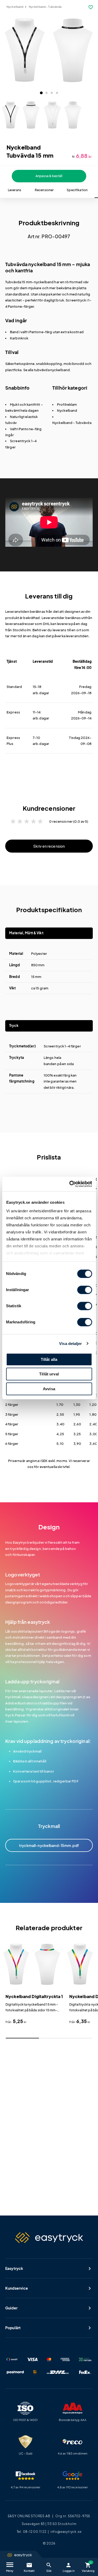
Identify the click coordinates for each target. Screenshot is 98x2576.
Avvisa (49, 1389)
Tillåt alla (49, 1359)
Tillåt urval (49, 1374)
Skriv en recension (49, 846)
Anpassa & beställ (49, 176)
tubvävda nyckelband (52, 370)
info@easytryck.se (66, 2532)
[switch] (85, 1290)
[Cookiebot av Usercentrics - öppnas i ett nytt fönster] (70, 1184)
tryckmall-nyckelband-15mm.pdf (49, 1846)
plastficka (13, 370)
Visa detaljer (70, 1344)
